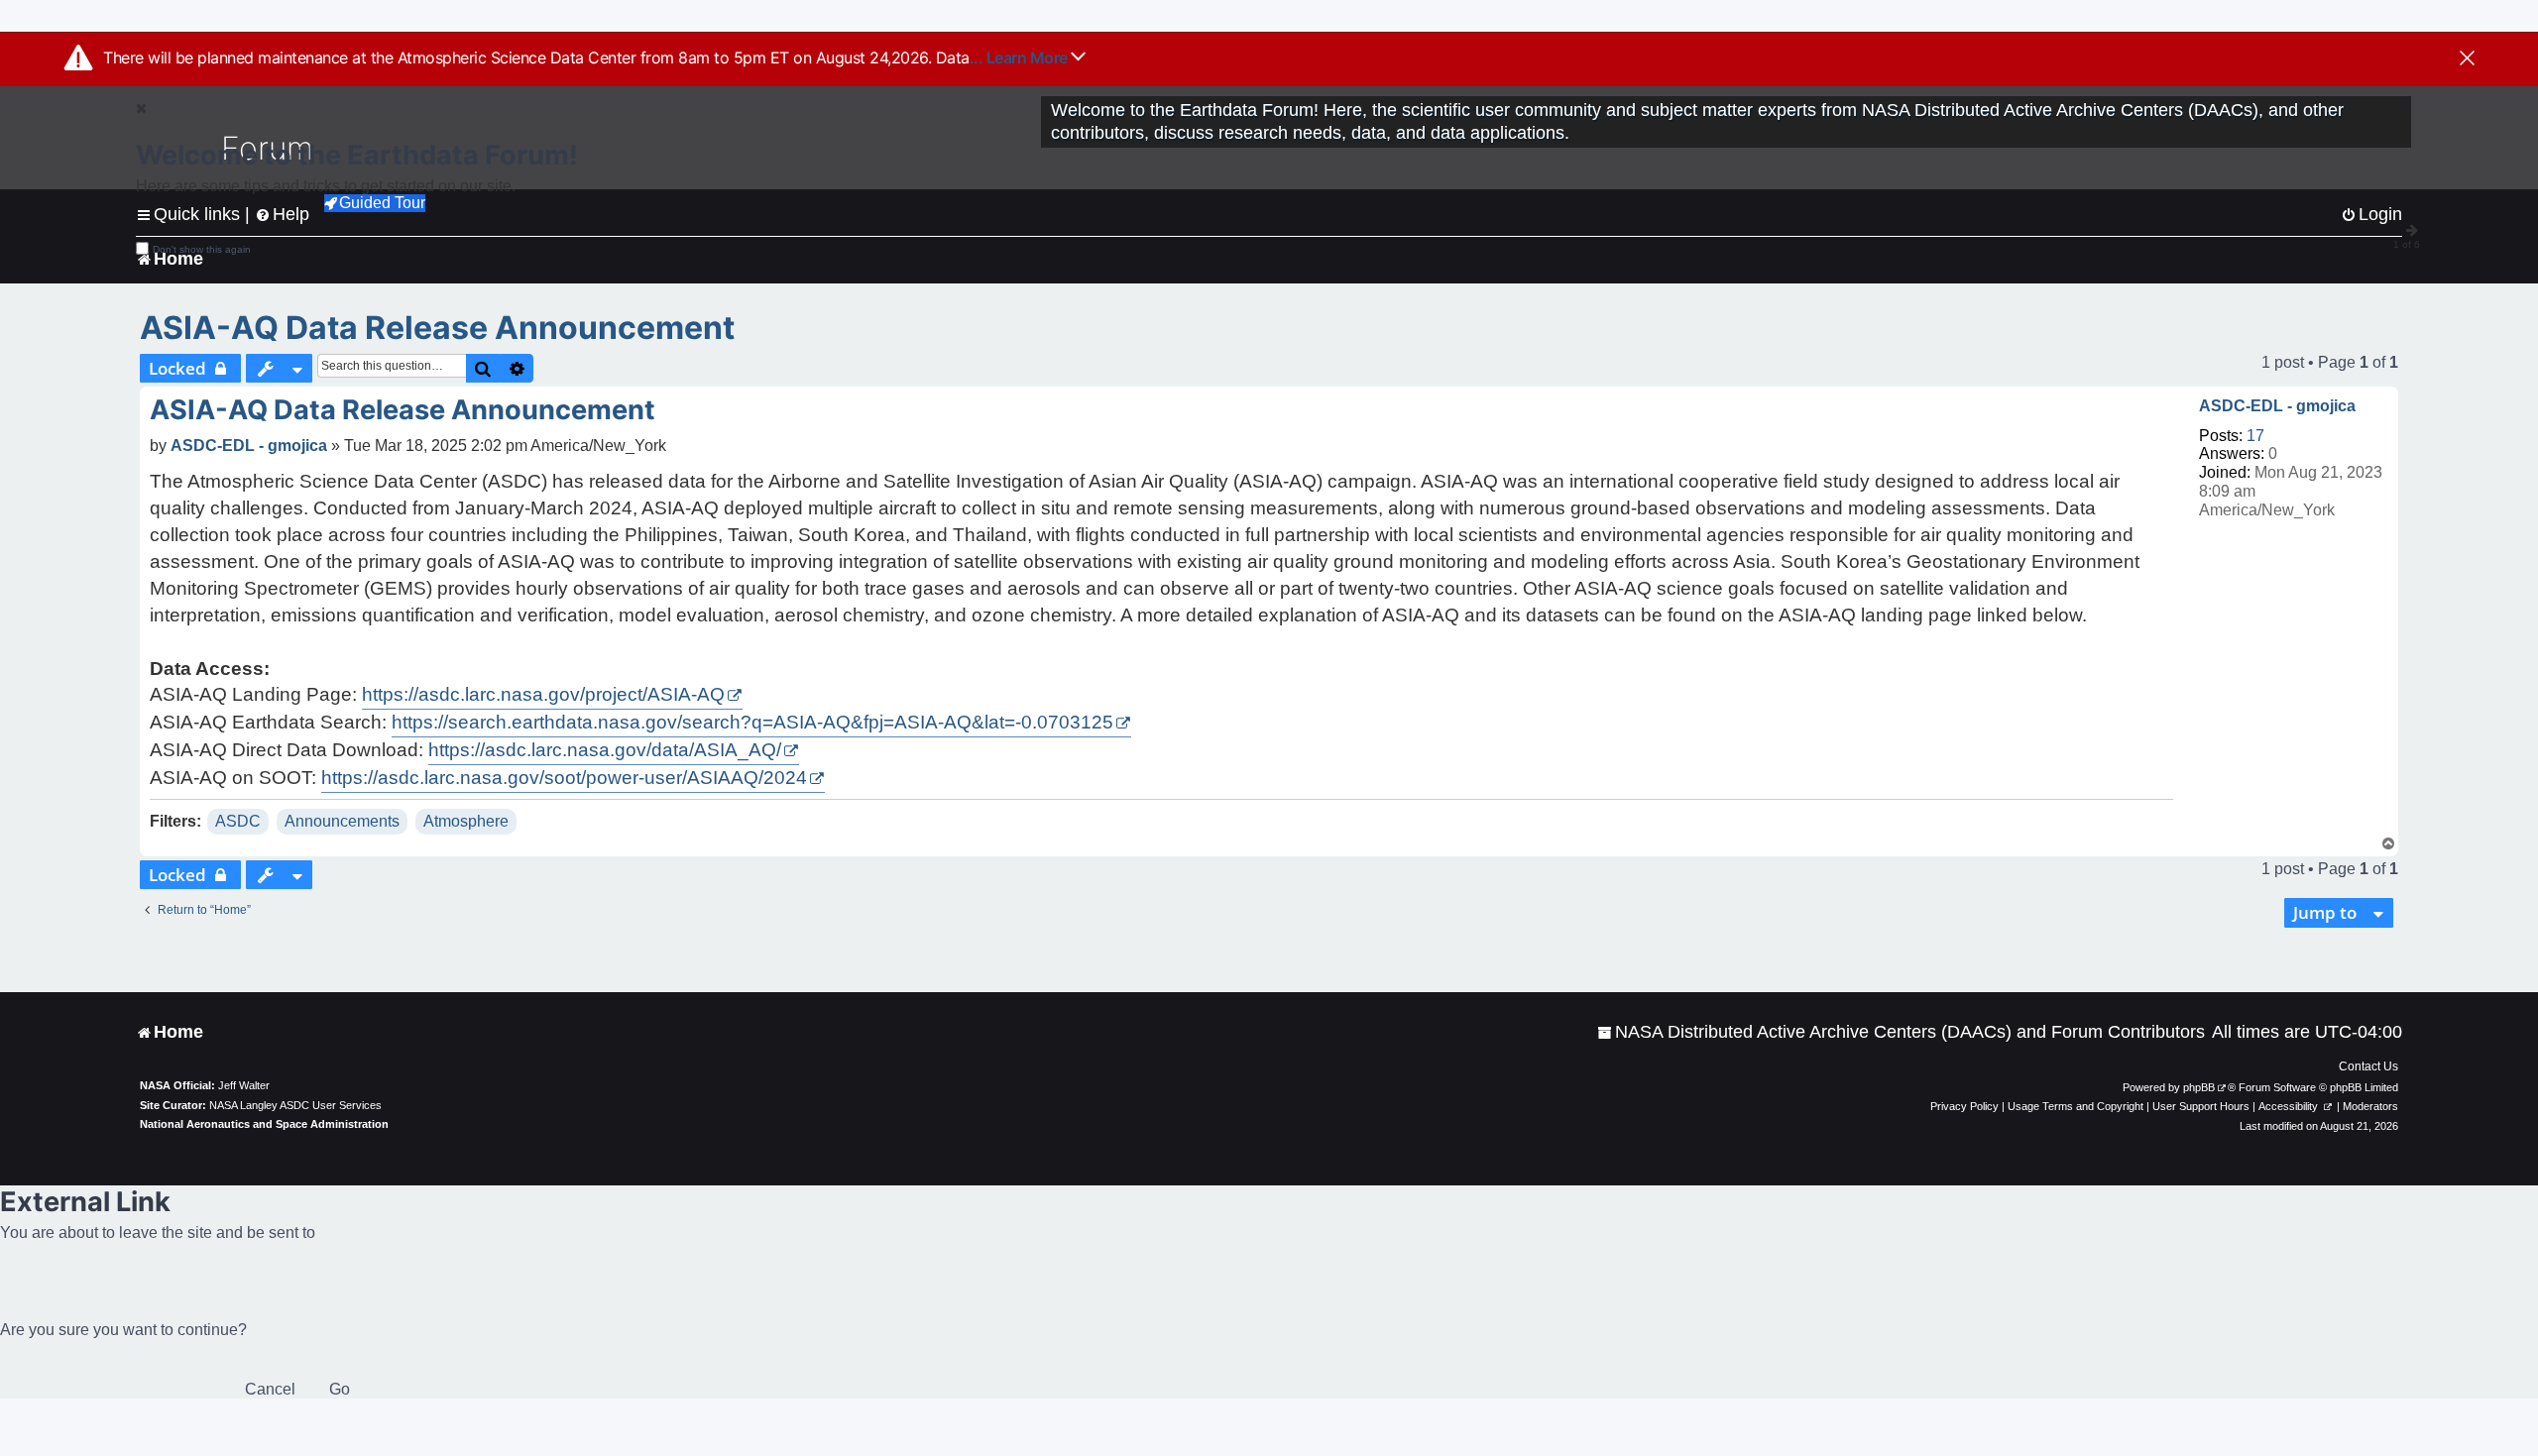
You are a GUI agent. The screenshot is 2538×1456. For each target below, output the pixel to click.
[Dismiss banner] (2467, 59)
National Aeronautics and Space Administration (264, 1124)
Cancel (270, 1389)
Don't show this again (202, 249)
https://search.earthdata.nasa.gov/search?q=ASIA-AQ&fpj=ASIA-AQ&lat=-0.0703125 (752, 722)
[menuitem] (1901, 1032)
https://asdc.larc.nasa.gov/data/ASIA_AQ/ (605, 750)
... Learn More (1021, 57)
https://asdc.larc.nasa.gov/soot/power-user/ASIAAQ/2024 (564, 778)
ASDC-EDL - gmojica (2277, 406)
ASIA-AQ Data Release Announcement (437, 328)
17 (2255, 436)
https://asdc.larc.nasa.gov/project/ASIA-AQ (543, 694)
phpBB (2199, 1087)
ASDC (238, 821)
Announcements (342, 821)
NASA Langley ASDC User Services (295, 1105)
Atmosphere (466, 821)
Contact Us (2368, 1066)
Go (340, 1389)
